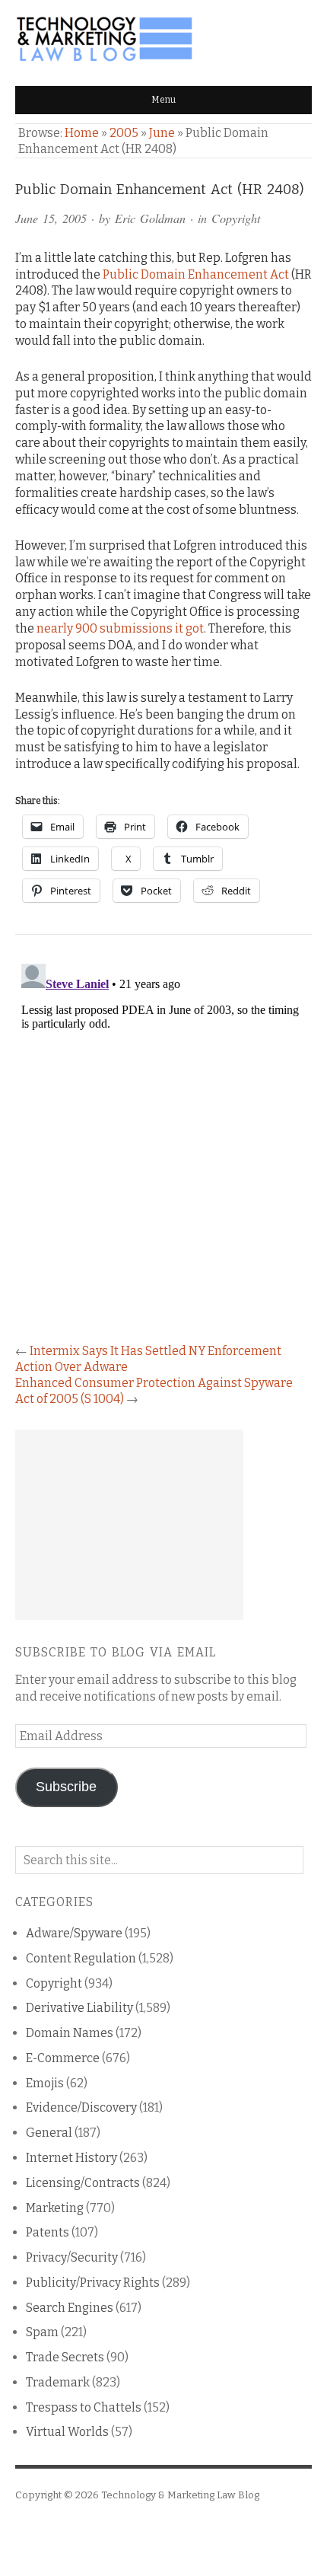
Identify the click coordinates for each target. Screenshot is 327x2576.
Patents (48, 2232)
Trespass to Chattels (84, 2407)
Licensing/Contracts (83, 2183)
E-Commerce (63, 2058)
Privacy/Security (72, 2257)
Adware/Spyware (74, 1933)
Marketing (55, 2208)
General (49, 2133)
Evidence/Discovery (81, 2107)
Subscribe (66, 1787)
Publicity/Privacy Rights (93, 2283)
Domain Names (70, 2033)
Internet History (71, 2158)
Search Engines (70, 2308)
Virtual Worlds (67, 2432)
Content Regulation (81, 1958)
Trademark (58, 2382)
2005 (124, 133)
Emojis (45, 2083)
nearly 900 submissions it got (120, 628)
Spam (42, 2332)
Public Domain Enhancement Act (196, 274)
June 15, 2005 (51, 218)
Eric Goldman (150, 218)
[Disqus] (163, 1148)
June (162, 133)
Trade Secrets (65, 2357)
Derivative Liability (79, 2008)
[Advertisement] (129, 1525)
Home (82, 133)
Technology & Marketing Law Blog (180, 2495)
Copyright (236, 218)
